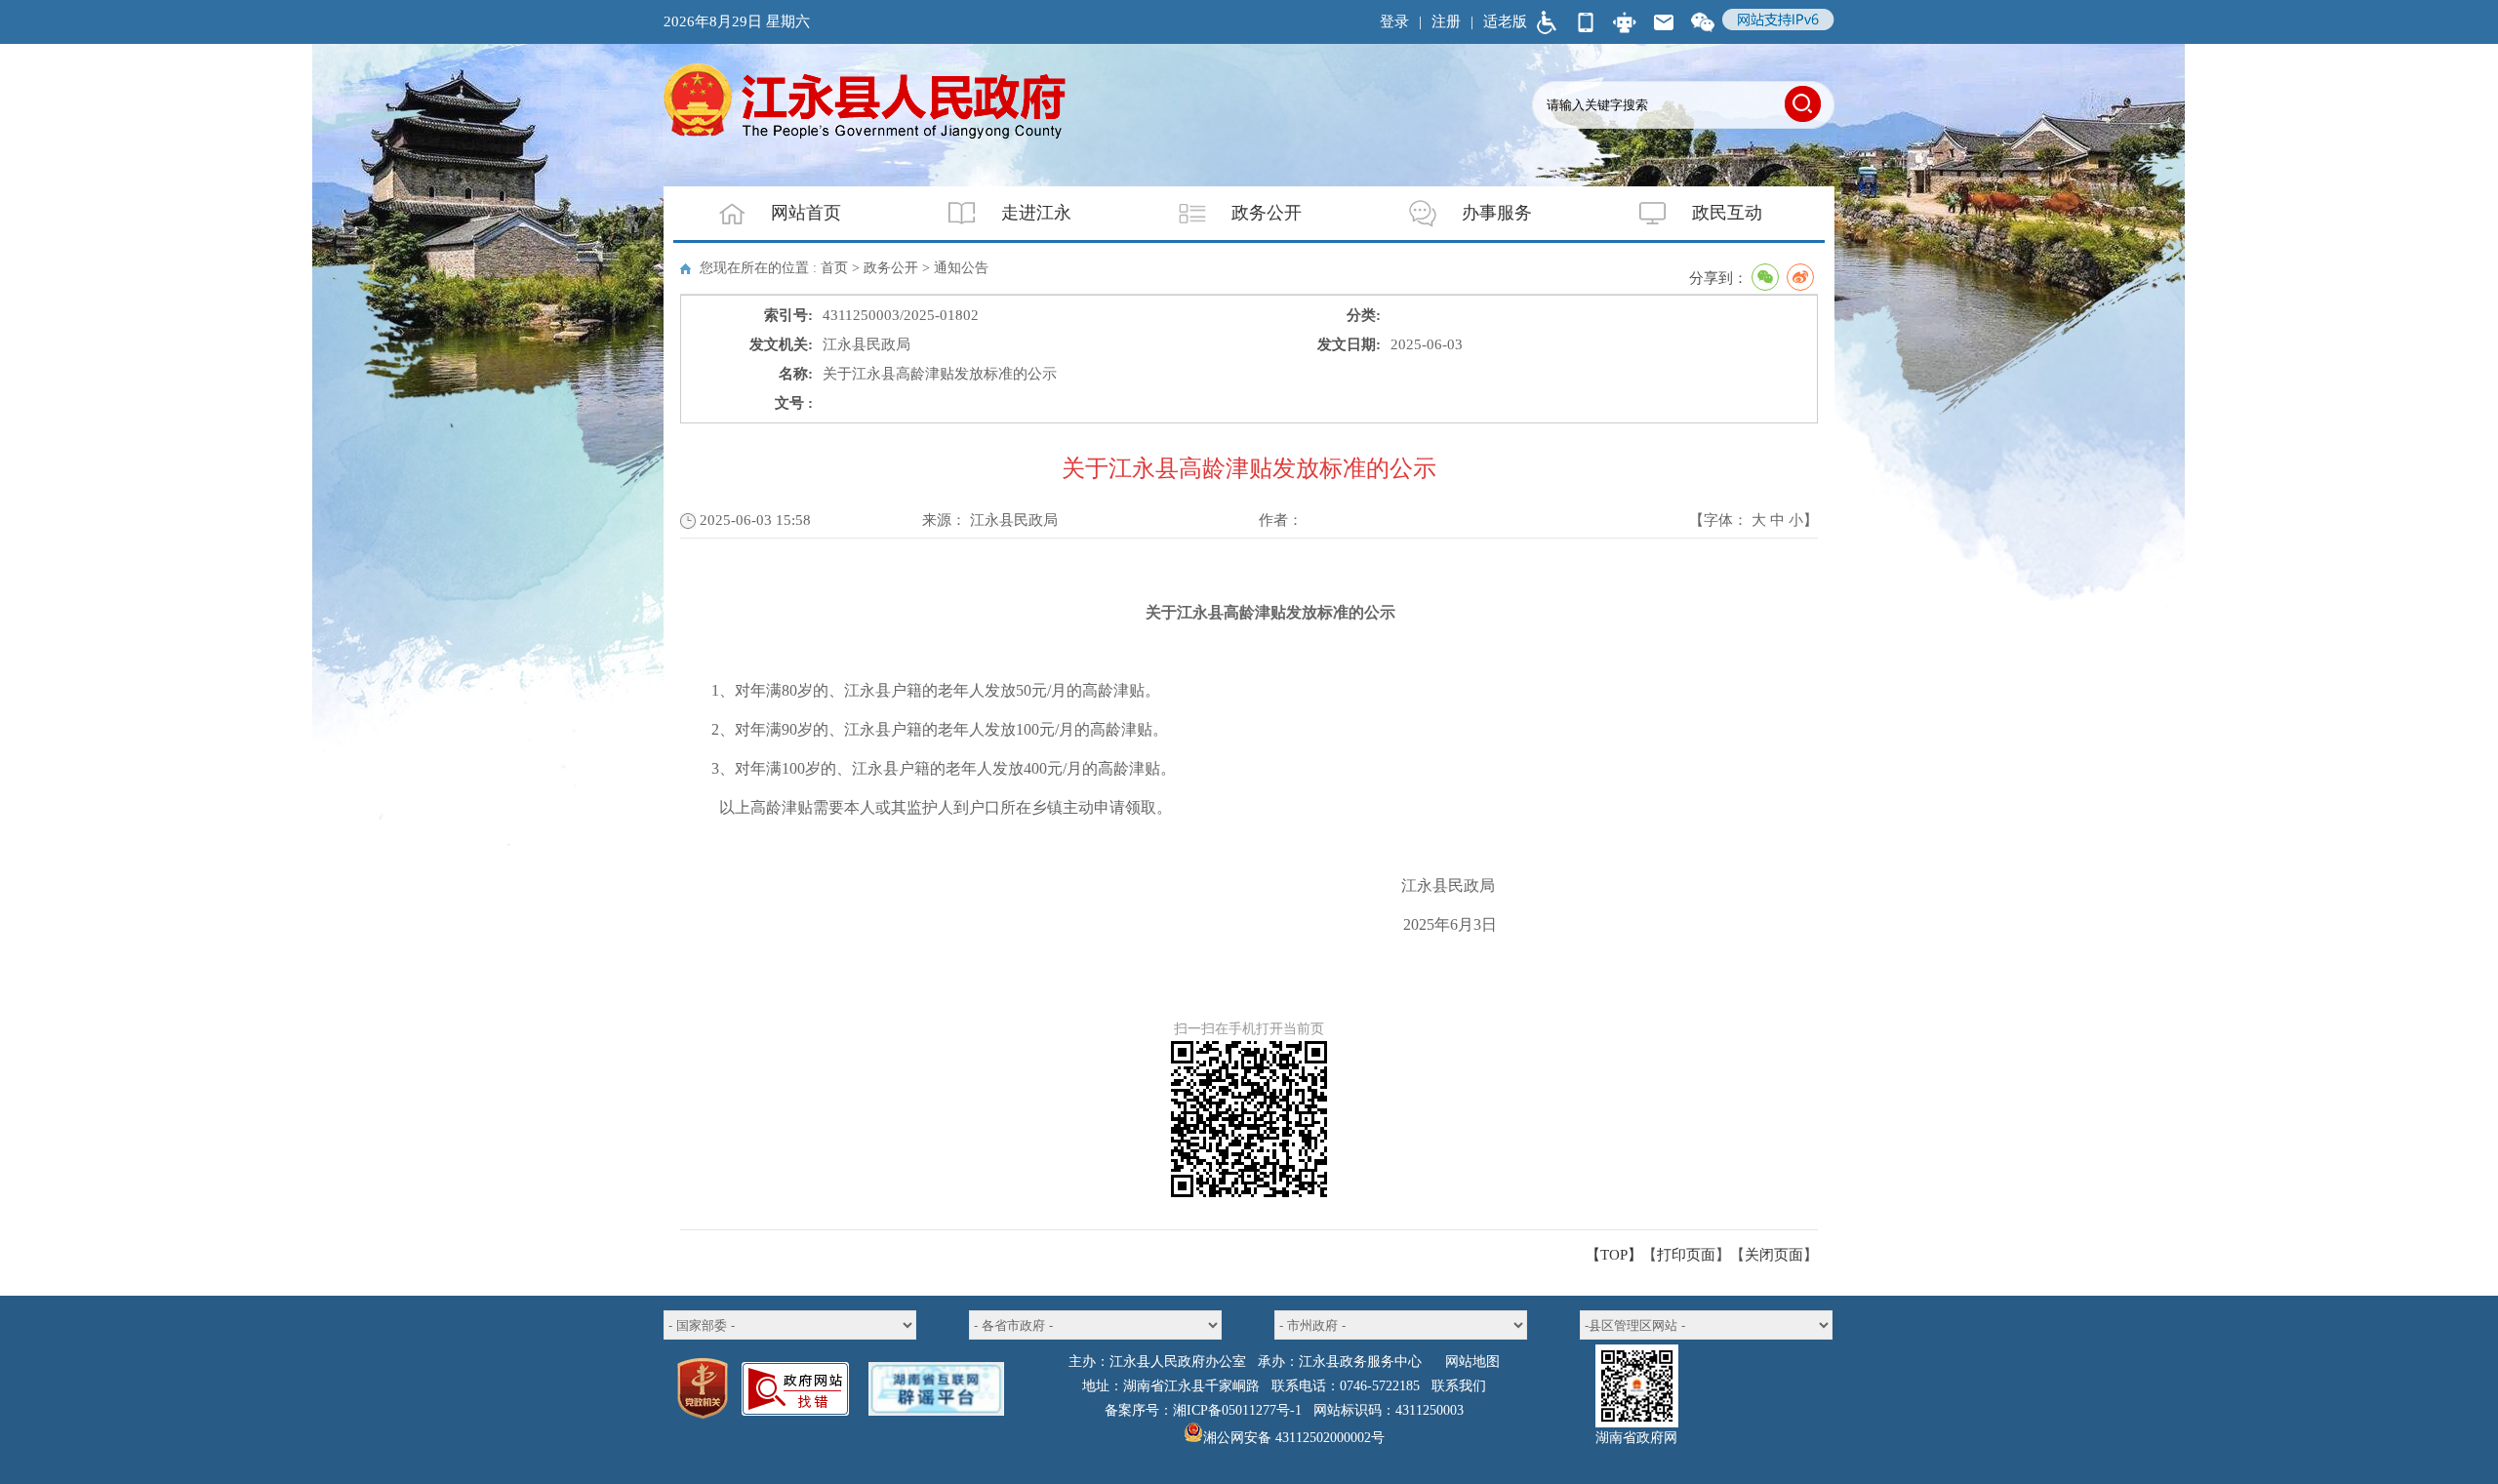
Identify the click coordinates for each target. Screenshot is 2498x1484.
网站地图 (1472, 1362)
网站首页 (806, 213)
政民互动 (1727, 213)
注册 (1446, 21)
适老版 (1505, 21)
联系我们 (1459, 1386)
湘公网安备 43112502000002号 (1294, 1438)
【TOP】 (1614, 1255)
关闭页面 (1774, 1255)
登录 (1394, 21)
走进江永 (1036, 213)
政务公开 (1267, 213)
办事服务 (1497, 213)
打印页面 (1686, 1255)
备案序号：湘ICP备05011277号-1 (1203, 1410)
